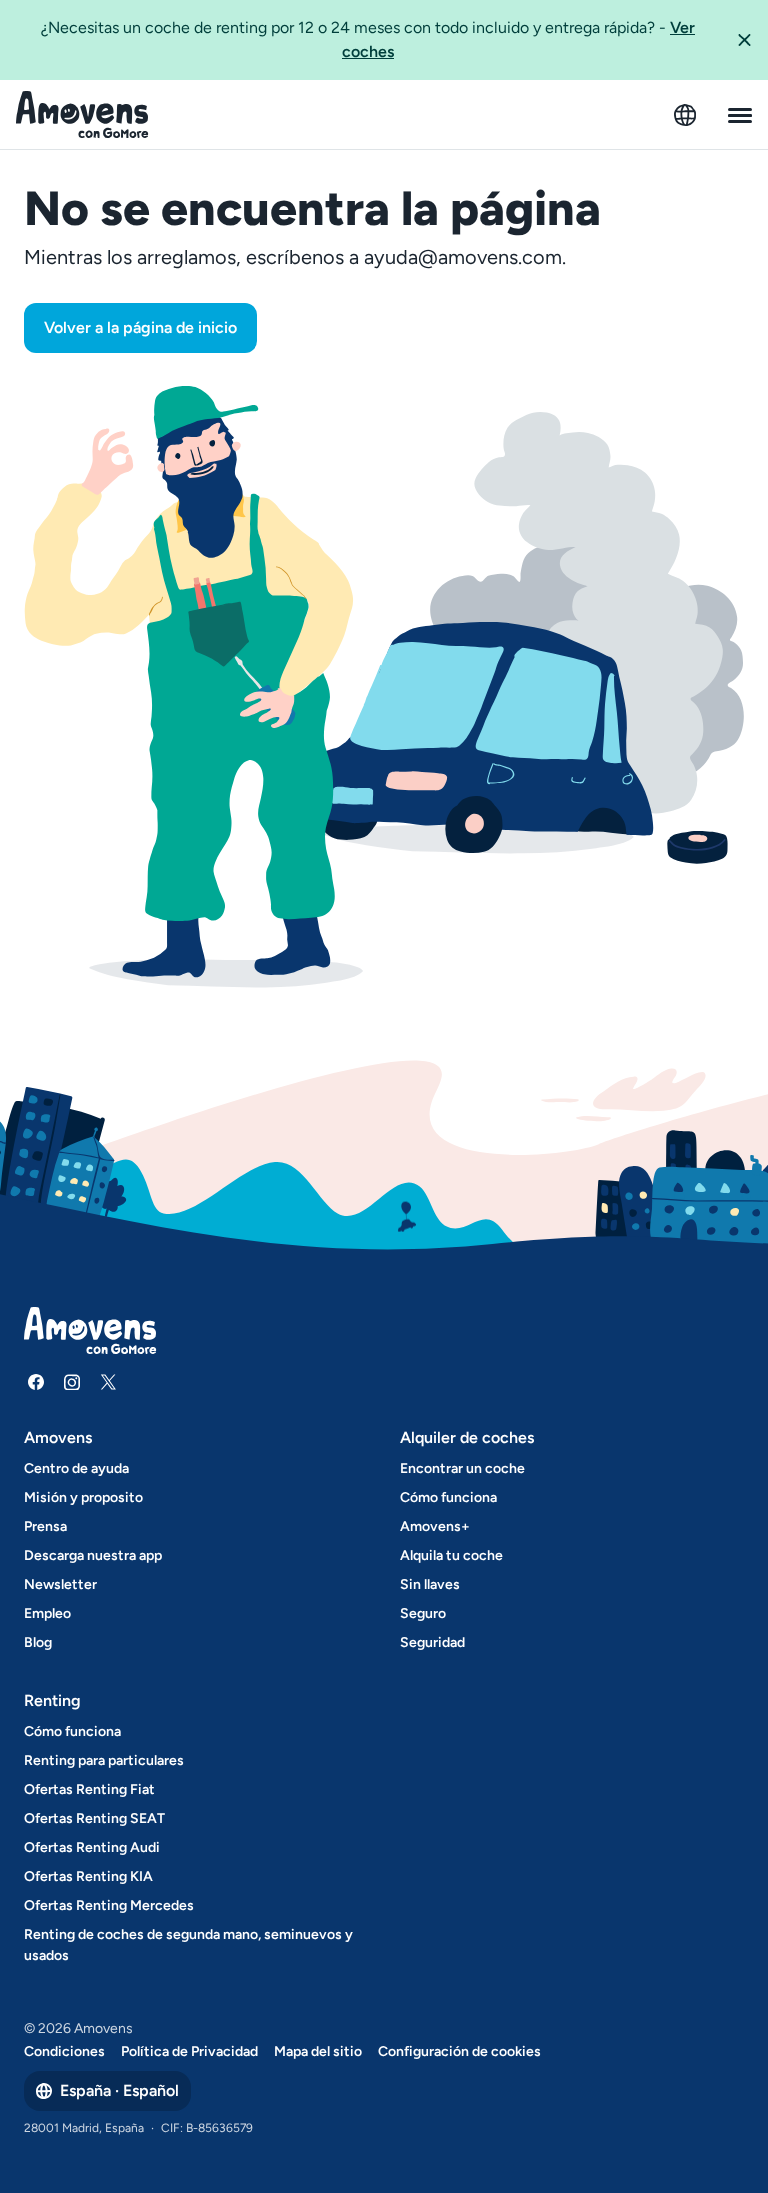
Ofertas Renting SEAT (94, 1818)
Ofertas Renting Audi (92, 1847)
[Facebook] (36, 1382)
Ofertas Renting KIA (88, 1876)
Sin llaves (430, 1584)
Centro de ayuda (76, 1468)
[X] (108, 1382)
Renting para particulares (104, 1760)
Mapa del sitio (318, 2051)
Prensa (45, 1526)
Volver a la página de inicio (140, 327)
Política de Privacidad (189, 2051)
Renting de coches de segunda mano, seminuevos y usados (188, 1945)
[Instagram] (72, 1382)
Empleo (47, 1613)
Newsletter (60, 1584)
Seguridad (432, 1642)
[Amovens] (82, 115)
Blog (38, 1642)
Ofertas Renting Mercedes (109, 1905)
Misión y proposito (83, 1497)
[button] (744, 40)
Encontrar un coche (462, 1468)
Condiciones (64, 2051)
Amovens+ (435, 1526)
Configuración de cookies (459, 2051)
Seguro (423, 1613)
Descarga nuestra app (93, 1555)
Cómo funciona (448, 1497)
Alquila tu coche (451, 1555)
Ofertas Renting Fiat (89, 1789)
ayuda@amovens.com (463, 257)
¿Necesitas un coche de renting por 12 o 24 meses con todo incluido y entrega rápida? (368, 39)
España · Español (119, 2090)
